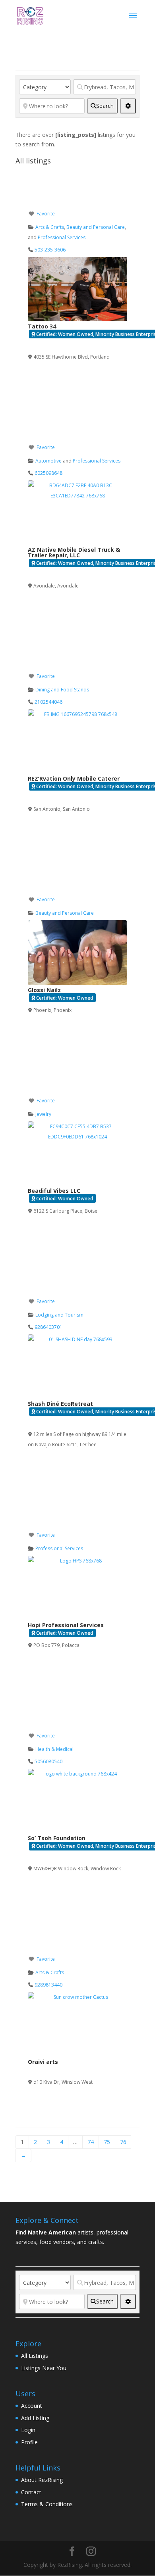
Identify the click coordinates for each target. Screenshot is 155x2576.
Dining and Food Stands (62, 690)
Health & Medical (54, 1749)
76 (123, 2142)
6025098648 (48, 473)
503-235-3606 (50, 250)
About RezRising (42, 2480)
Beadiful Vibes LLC (54, 1191)
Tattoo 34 (42, 326)
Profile (29, 2442)
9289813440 (48, 1985)
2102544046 (48, 702)
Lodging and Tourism (59, 1315)
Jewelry (43, 1114)
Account (32, 2406)
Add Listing (35, 2418)
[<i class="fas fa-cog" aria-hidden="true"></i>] (128, 106)
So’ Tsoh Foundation (57, 1838)
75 (107, 2142)
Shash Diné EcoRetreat (60, 1404)
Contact (31, 2492)
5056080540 (48, 1761)
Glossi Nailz (44, 990)
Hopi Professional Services (66, 1625)
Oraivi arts (43, 2062)
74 (91, 2142)
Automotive (48, 461)
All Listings (35, 2356)
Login (28, 2430)
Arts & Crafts (50, 227)
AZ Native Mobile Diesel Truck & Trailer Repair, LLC (74, 552)
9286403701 (48, 1327)
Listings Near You (44, 2368)
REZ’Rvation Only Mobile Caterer (74, 778)
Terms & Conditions (47, 2504)
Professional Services (62, 237)
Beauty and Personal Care (96, 227)
